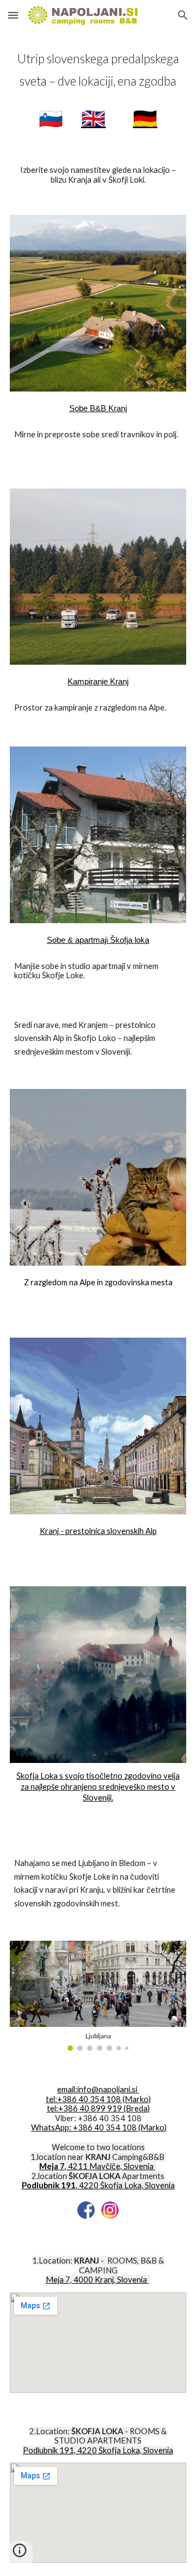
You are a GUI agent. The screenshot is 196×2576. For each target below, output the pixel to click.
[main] (98, 89)
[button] (13, 15)
